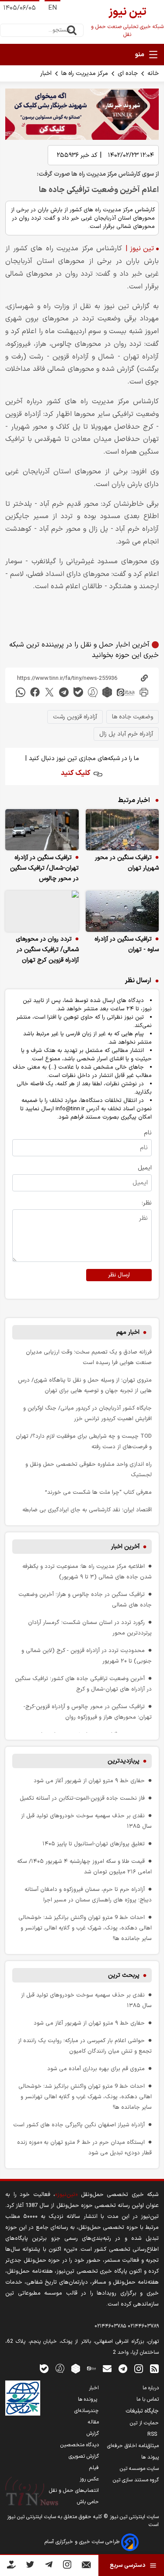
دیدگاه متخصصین (80, 2445)
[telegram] (64, 692)
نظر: (147, 1203)
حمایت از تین (144, 2423)
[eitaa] (126, 692)
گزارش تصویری (84, 2456)
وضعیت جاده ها (133, 717)
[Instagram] (67, 2566)
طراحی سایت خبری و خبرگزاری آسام (83, 2542)
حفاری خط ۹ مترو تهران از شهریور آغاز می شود (89, 1781)
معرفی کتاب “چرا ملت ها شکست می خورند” (98, 1492)
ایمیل (145, 1168)
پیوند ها (150, 2457)
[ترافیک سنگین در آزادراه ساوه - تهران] (122, 911)
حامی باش (88, 2502)
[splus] (60, 2368)
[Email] (86, 2567)
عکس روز (89, 2479)
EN (52, 8)
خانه (153, 73)
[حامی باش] (11, 2566)
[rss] (154, 2368)
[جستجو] (72, 30)
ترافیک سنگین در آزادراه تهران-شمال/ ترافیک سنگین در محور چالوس (44, 868)
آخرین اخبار (125, 1547)
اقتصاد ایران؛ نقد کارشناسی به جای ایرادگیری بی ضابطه (87, 1510)
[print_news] (144, 692)
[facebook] (35, 692)
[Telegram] (49, 2566)
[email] (107, 2368)
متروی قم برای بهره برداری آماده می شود (96, 2069)
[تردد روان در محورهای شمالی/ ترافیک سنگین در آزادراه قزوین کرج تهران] (42, 911)
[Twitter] (30, 2566)
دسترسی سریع (127, 2565)
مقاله (93, 2422)
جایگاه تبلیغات (142, 2411)
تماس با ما (148, 2399)
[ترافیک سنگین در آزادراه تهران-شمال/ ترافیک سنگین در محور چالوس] (42, 830)
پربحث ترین (124, 1975)
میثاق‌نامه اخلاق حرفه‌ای (133, 2446)
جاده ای (128, 73)
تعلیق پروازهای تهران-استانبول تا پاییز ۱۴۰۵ (94, 1844)
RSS (153, 2434)
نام (148, 1133)
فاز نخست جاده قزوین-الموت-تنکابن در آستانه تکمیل (82, 1798)
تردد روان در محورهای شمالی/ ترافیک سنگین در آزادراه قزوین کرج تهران (47, 950)
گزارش (93, 2434)
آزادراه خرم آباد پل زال (126, 734)
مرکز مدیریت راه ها (85, 73)
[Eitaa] (91, 2368)
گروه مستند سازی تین (136, 2480)
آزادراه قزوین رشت (75, 717)
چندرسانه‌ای (87, 2411)
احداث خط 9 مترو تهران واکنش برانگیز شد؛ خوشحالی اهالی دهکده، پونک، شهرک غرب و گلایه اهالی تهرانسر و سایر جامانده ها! (85, 1928)
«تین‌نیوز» (66, 2194)
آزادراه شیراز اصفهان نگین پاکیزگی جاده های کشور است (79, 2125)
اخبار (46, 73)
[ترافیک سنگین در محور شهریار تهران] (122, 830)
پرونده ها (88, 2399)
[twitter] (49, 692)
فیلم (94, 2468)
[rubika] (107, 692)
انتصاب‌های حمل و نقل (74, 2491)
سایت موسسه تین (139, 2469)
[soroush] (93, 692)
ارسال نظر (119, 1275)
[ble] (78, 692)
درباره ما (151, 2388)
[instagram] (139, 2368)
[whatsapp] (21, 692)
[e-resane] (23, 2398)
